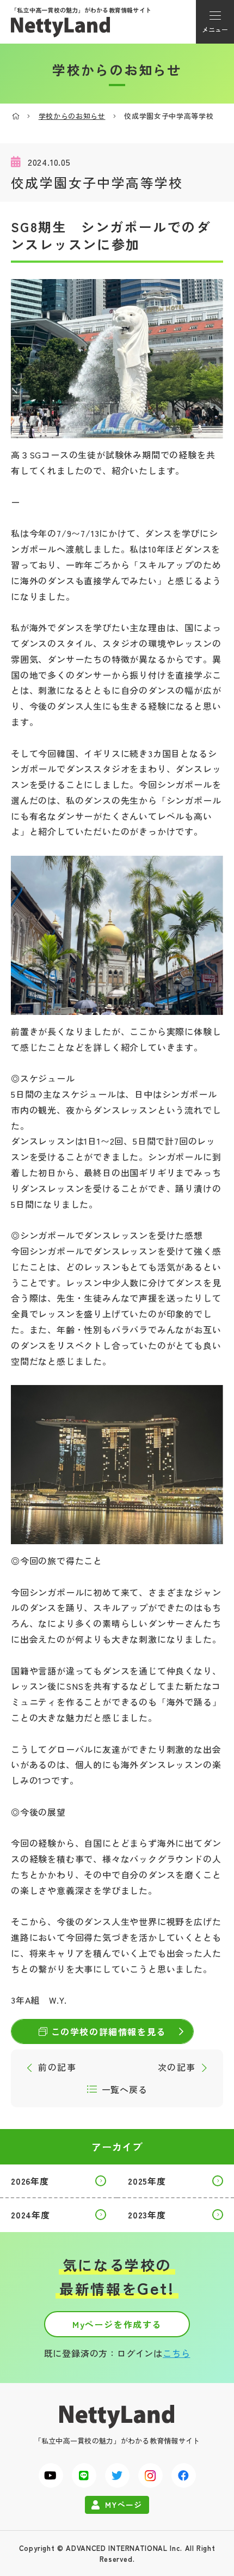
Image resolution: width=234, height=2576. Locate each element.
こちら (176, 2353)
